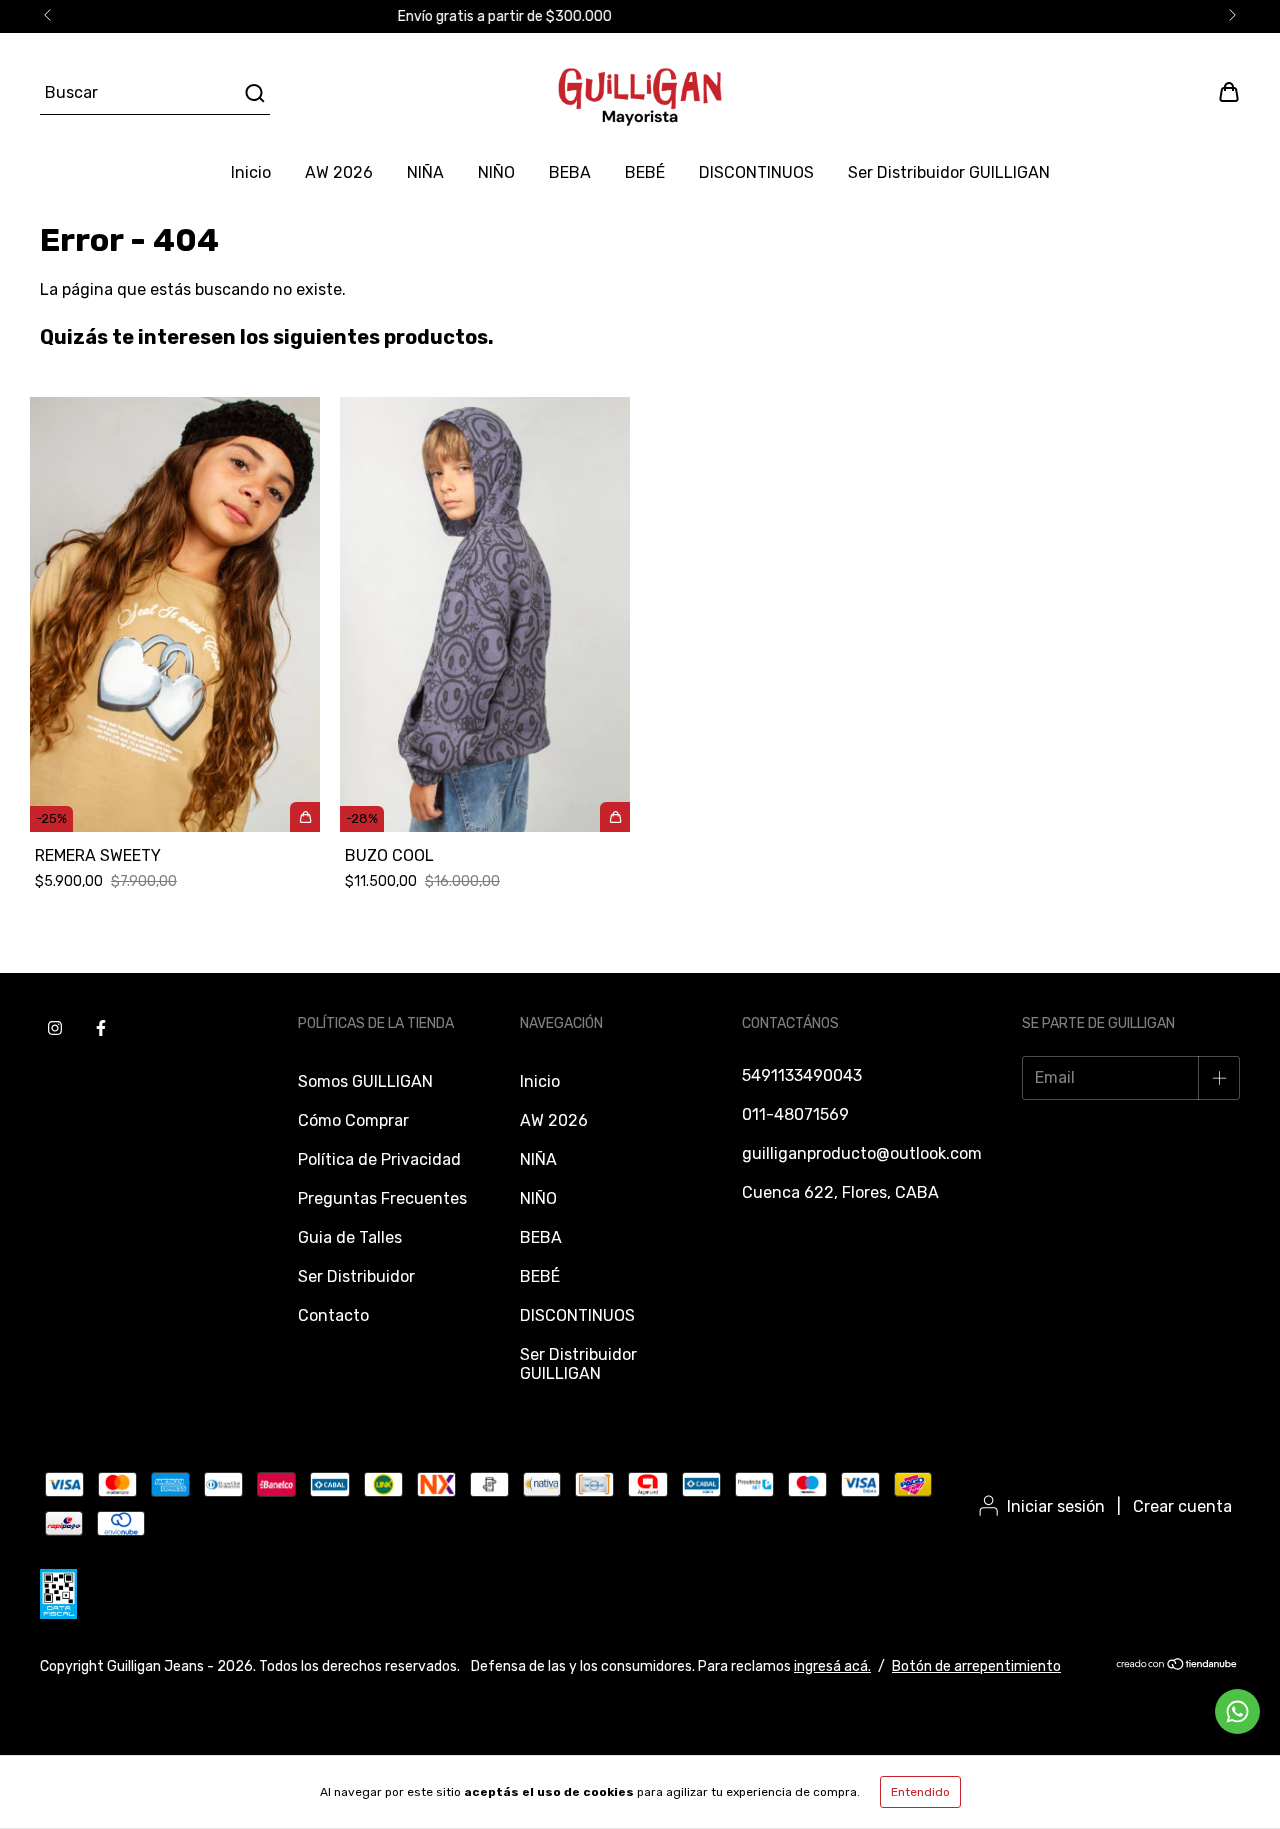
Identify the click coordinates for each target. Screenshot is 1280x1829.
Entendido (920, 1792)
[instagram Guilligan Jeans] (55, 1028)
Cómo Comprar (353, 1120)
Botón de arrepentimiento (976, 1666)
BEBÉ (645, 172)
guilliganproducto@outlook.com (862, 1153)
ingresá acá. (832, 1666)
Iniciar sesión (1056, 1506)
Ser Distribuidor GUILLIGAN (949, 172)
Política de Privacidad (379, 1159)
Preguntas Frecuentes (382, 1198)
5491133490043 (802, 1075)
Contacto (333, 1315)
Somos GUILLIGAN (365, 1081)
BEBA (570, 172)
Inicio (251, 172)
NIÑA (425, 172)
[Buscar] (253, 93)
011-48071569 (795, 1114)
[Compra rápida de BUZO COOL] (615, 817)
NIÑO (496, 172)
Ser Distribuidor (356, 1276)
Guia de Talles (350, 1237)
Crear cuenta (1182, 1506)
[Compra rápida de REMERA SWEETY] (305, 817)
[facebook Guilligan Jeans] (101, 1028)
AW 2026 (339, 172)
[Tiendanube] (1177, 1666)
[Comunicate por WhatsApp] (1237, 1711)
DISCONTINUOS (756, 172)
